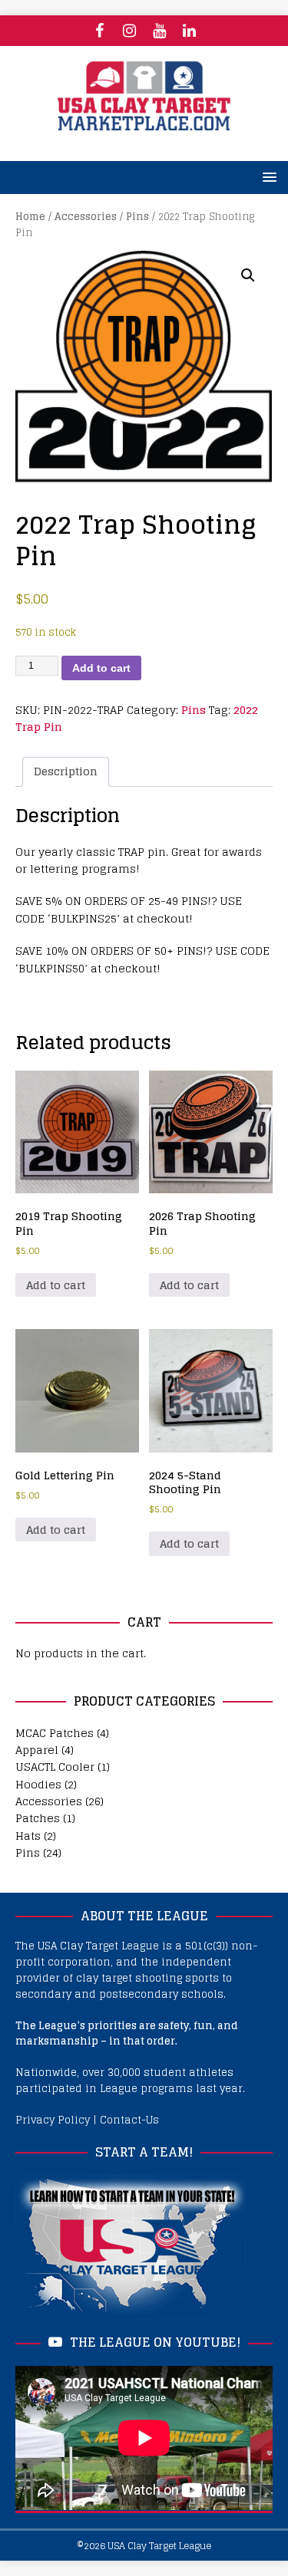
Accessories (86, 217)
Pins (137, 217)
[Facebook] (99, 31)
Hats (28, 1836)
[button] (248, 275)
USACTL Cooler (55, 1767)
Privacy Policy (53, 2120)
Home (30, 217)
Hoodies (38, 1784)
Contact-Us (129, 2120)
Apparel (37, 1750)
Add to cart (101, 668)
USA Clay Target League (159, 2546)
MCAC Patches (55, 1733)
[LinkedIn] (189, 31)
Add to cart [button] (56, 1285)
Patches (38, 1818)
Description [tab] (66, 771)
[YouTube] (159, 31)
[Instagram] (129, 31)
